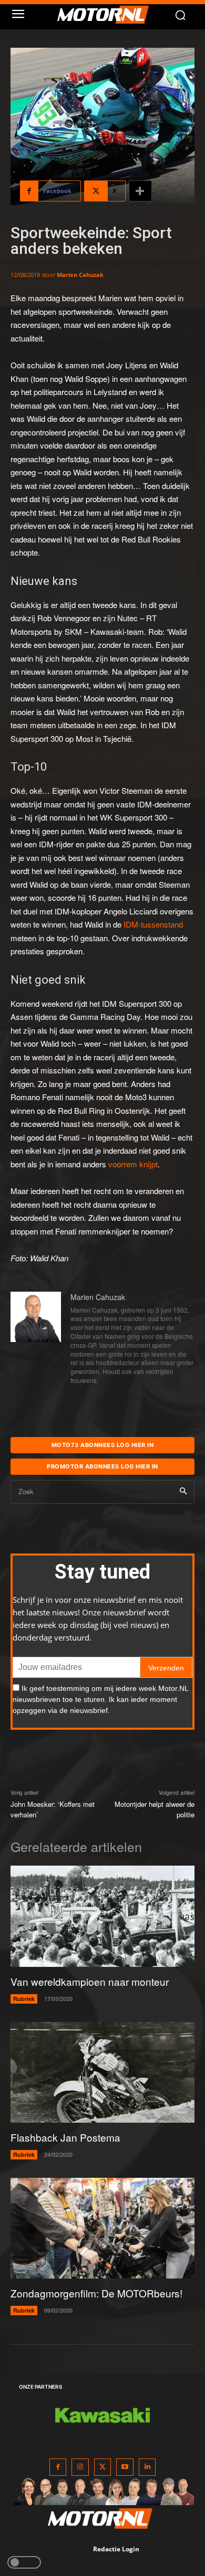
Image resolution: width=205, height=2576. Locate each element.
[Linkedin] (147, 2467)
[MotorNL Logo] (108, 15)
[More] (140, 191)
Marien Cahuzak (80, 275)
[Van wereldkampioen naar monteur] (102, 1916)
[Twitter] (103, 2467)
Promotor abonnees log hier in (102, 1466)
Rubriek (24, 1999)
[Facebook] (58, 2467)
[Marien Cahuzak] (36, 1339)
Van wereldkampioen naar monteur (90, 1981)
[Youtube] (125, 2467)
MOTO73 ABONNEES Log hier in (103, 1445)
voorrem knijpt (133, 1164)
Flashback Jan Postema (65, 2137)
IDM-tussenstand (153, 924)
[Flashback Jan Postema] (102, 2073)
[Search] (183, 1492)
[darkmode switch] (24, 2562)
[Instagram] (80, 2467)
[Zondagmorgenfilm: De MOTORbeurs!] (102, 2228)
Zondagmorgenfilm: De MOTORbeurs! (96, 2293)
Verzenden (166, 1668)
